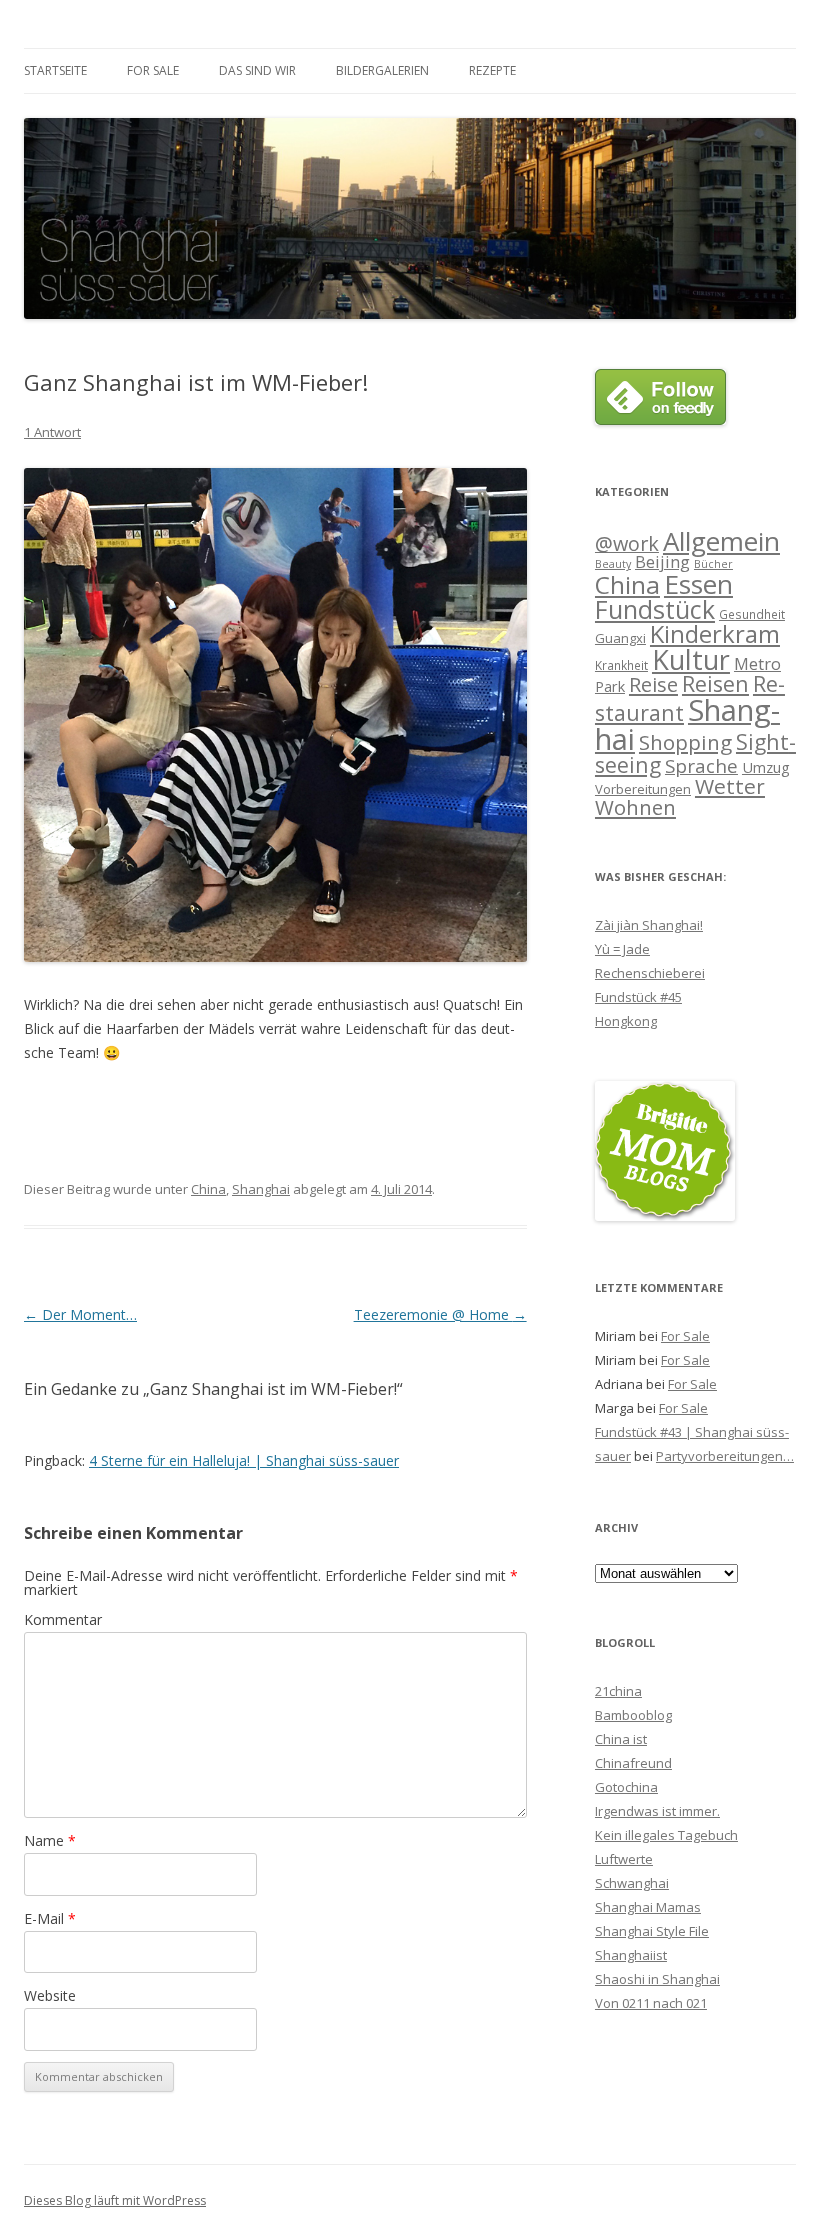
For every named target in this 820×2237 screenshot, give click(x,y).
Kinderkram (715, 633)
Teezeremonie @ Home (440, 1314)
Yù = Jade (622, 949)
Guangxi (620, 638)
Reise (653, 684)
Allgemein (721, 541)
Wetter (730, 786)
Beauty (613, 564)
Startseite (55, 70)
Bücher (713, 564)
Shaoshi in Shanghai (657, 1979)
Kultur (691, 659)
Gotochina (626, 1787)
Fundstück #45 (638, 997)
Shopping (685, 742)
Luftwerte (624, 1859)
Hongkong (626, 1021)
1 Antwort (52, 432)
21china (618, 1691)
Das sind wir (257, 70)
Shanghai (261, 1189)
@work (627, 543)
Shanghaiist (631, 1955)
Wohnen (635, 807)
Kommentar (63, 1619)
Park (610, 686)
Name (50, 1840)
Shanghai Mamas (648, 1907)
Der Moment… (80, 1314)
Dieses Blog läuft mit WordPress (115, 2200)
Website (50, 1995)
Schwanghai (632, 1883)
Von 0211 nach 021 (651, 2003)
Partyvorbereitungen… (725, 1456)
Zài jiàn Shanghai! (649, 925)
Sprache (701, 766)
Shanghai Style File (652, 1931)
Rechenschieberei (650, 973)
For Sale (153, 70)
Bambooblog (633, 1715)
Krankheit (621, 665)
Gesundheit (752, 614)
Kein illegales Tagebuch (666, 1835)
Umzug (766, 767)
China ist (621, 1739)
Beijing (662, 561)
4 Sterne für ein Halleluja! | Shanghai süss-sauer (244, 1460)
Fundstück (655, 609)
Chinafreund (633, 1763)
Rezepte (492, 70)
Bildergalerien (382, 70)
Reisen (715, 683)
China (208, 1189)
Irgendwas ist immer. (657, 1811)
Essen (698, 584)
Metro (757, 663)
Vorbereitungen (643, 789)
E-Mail (50, 1918)
